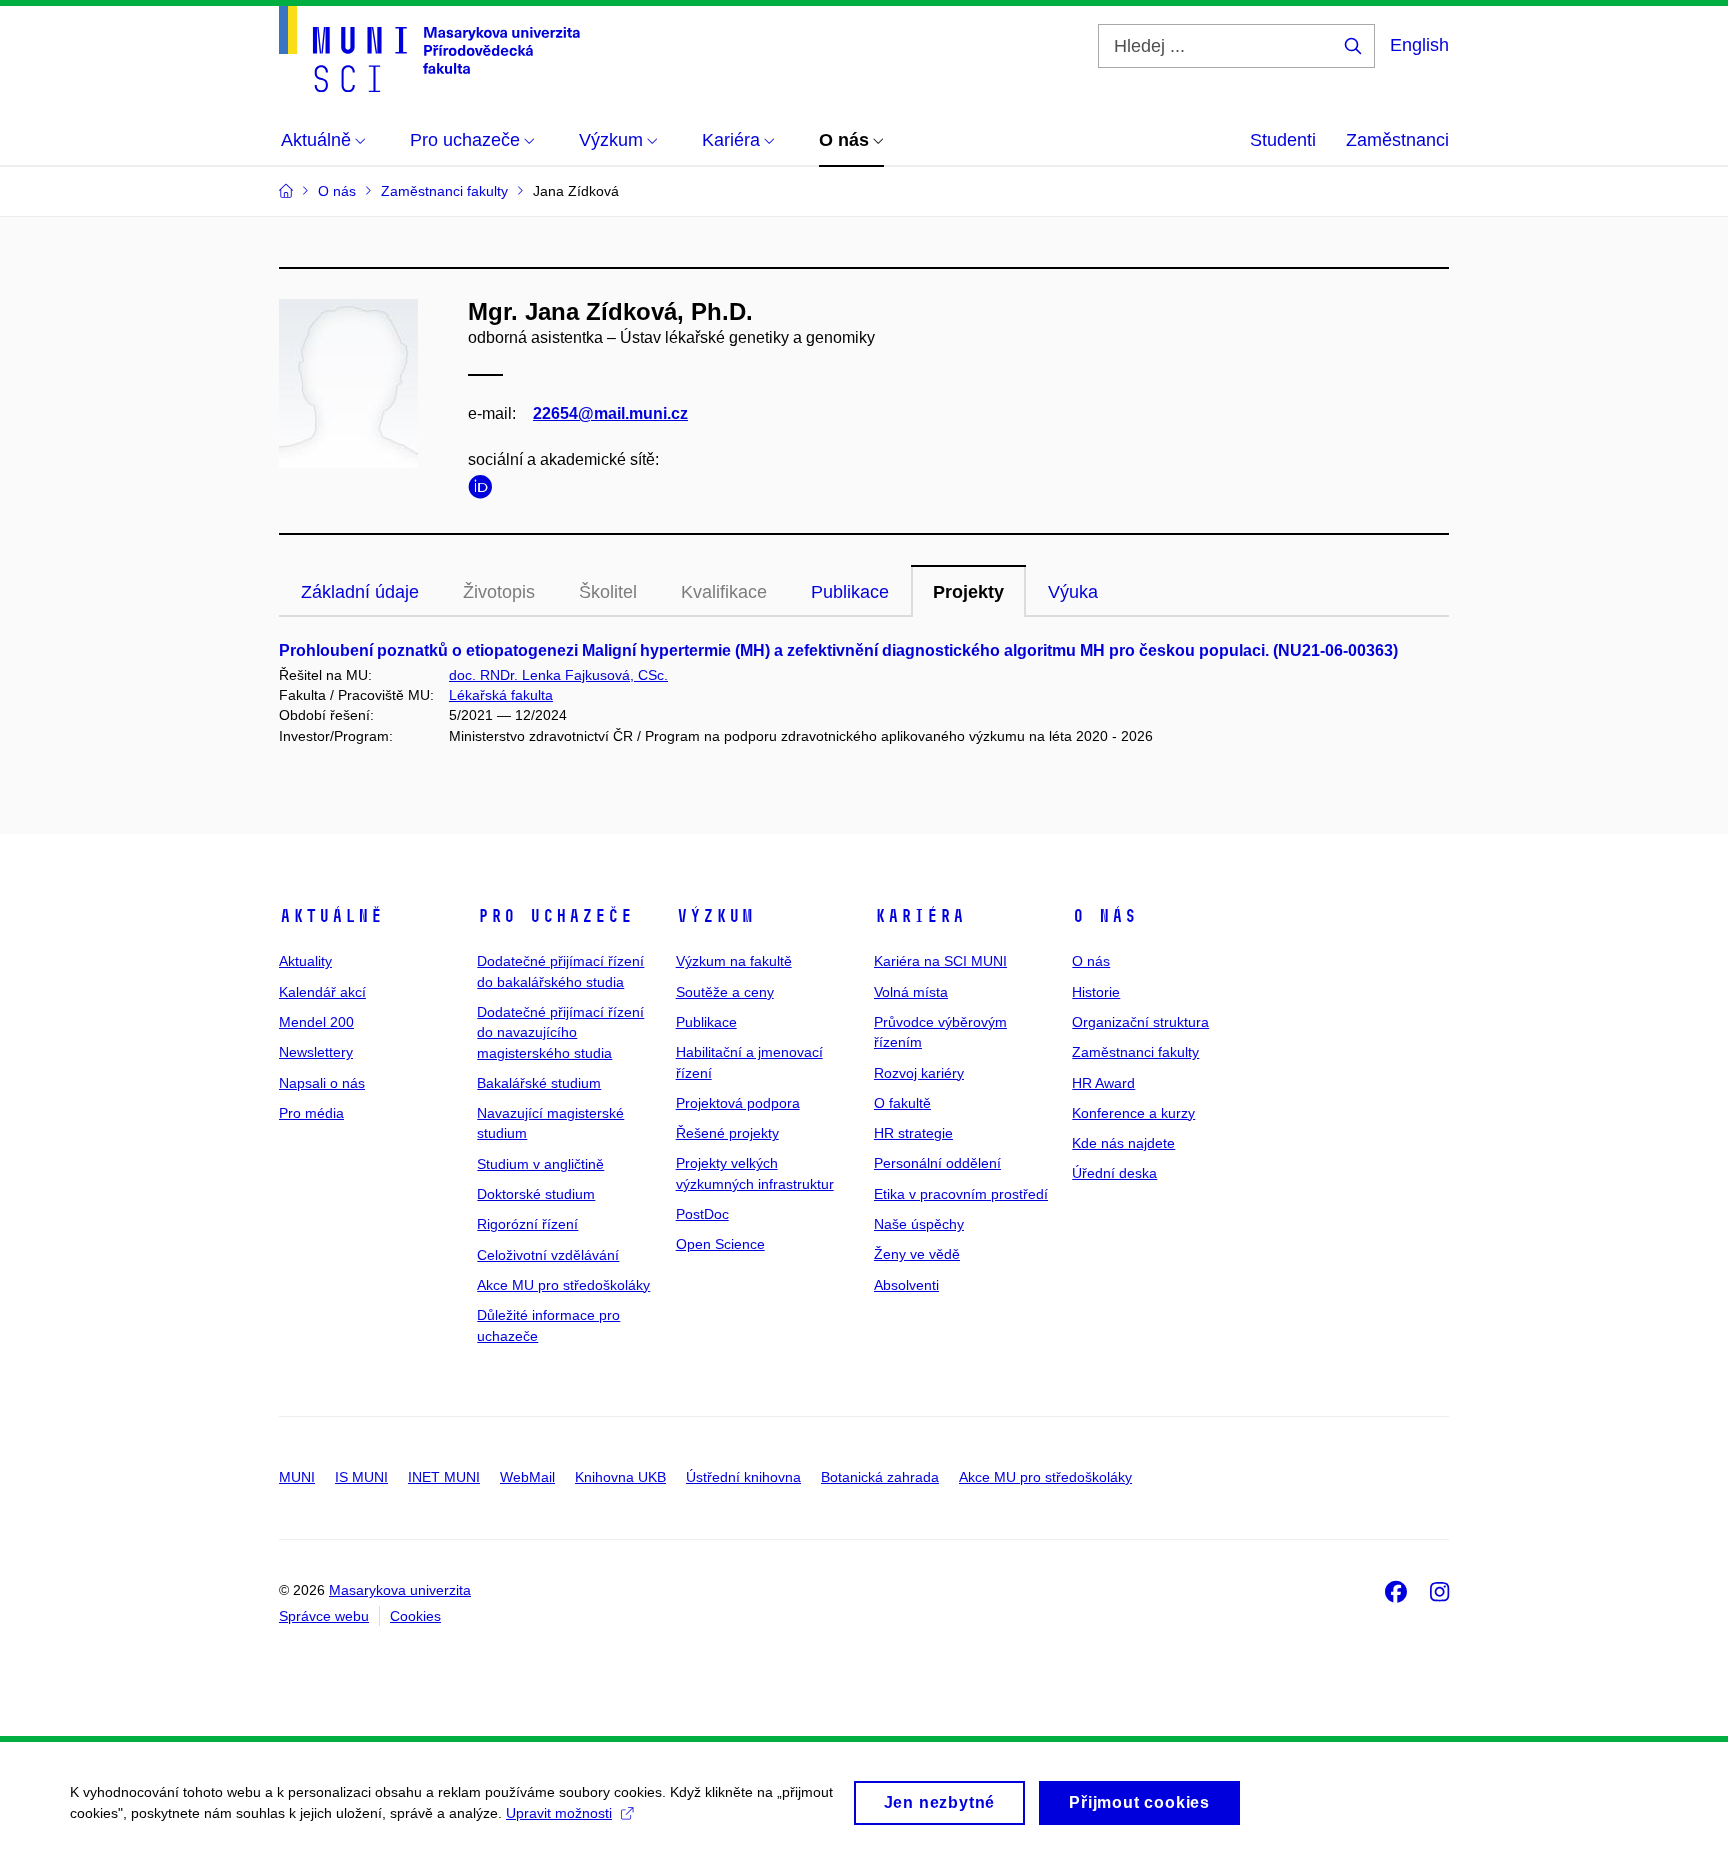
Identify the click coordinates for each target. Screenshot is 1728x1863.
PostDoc (702, 1214)
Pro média (311, 1113)
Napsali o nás (322, 1083)
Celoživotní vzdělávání (548, 1255)
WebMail (527, 1477)
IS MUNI (361, 1477)
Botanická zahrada (880, 1477)
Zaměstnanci (1397, 140)
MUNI (297, 1477)
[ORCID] (485, 490)
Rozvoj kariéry (919, 1073)
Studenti (1283, 140)
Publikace (850, 592)
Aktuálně (331, 916)
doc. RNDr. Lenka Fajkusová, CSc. (558, 675)
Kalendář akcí (322, 992)
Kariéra (919, 916)
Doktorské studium (536, 1194)
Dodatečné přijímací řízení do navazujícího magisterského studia (560, 1032)
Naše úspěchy (919, 1224)
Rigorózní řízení (527, 1224)
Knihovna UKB (620, 1477)
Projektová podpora (738, 1103)
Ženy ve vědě (917, 1254)
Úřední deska (1114, 1173)
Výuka (1073, 592)
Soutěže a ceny (725, 992)
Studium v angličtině (540, 1164)
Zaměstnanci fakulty (1135, 1052)
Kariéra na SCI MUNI (940, 961)
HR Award (1103, 1083)
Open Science (720, 1244)
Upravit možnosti (559, 1813)
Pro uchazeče (555, 916)
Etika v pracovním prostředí (961, 1194)
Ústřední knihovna (743, 1477)
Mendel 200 (316, 1022)
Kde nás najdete (1123, 1143)
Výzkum (715, 916)
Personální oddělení (937, 1163)
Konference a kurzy (1133, 1113)
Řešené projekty (727, 1133)
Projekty (968, 592)
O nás (1104, 916)
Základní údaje (360, 592)
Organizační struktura (1140, 1022)
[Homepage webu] (429, 49)
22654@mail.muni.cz (610, 413)
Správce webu (324, 1616)
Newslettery (316, 1052)
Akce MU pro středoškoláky (563, 1285)
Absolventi (906, 1285)
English (1419, 45)
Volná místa (911, 992)
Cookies (415, 1616)
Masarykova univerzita (400, 1590)
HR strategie (913, 1133)
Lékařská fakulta (501, 695)
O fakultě (902, 1103)
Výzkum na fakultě (734, 961)
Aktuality (305, 961)
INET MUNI (444, 1477)
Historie (1096, 992)
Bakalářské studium (539, 1083)
